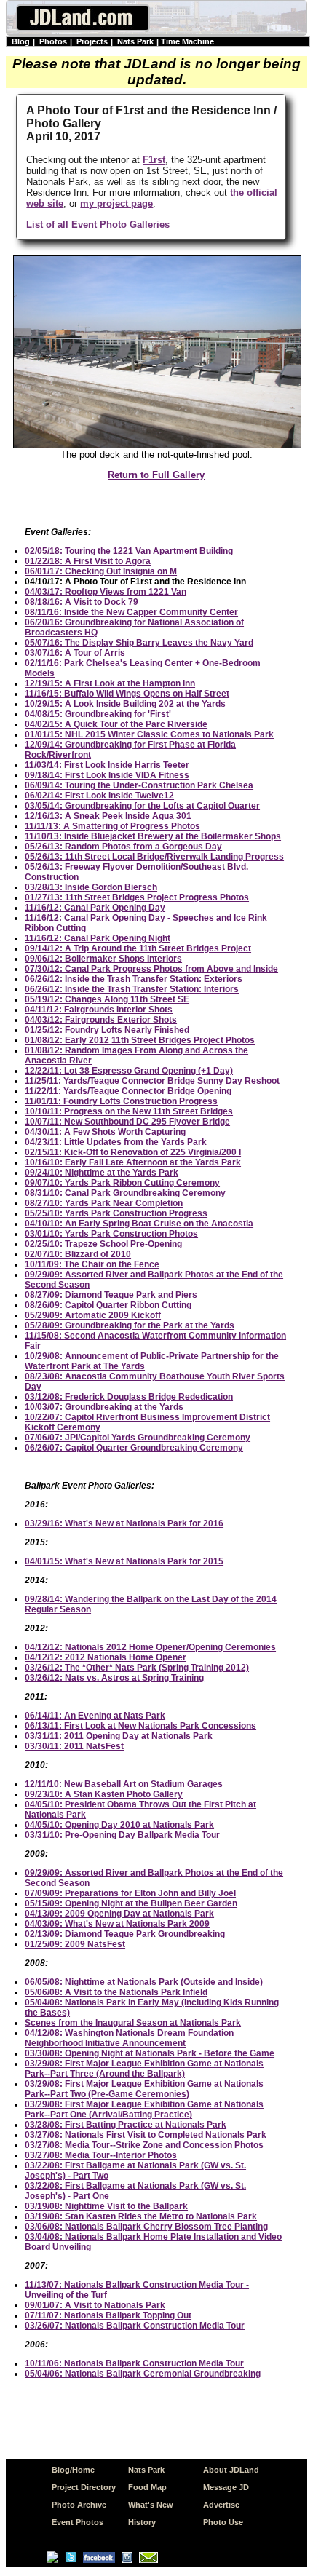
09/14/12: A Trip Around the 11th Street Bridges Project (138, 948)
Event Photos (78, 2522)
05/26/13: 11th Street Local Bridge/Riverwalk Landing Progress (154, 857)
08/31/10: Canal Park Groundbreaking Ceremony (125, 1193)
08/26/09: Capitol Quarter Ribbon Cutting (108, 1305)
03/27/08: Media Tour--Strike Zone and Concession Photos (144, 2145)
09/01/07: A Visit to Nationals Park (95, 2305)
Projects (92, 41)
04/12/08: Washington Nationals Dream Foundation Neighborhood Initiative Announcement (129, 2038)
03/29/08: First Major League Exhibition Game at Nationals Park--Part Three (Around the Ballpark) (144, 2069)
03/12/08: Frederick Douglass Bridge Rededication (129, 1397)
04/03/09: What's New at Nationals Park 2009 (117, 1924)
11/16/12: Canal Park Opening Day (95, 908)
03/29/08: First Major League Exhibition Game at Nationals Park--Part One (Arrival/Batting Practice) (144, 2109)
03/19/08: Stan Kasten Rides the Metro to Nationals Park (141, 2216)
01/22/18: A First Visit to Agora (88, 561)
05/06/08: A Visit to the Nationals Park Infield (116, 1992)
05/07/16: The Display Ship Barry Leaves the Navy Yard (139, 643)
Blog (21, 41)
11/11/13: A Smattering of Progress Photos (112, 826)
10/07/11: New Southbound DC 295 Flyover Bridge (127, 1122)
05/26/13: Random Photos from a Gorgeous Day (123, 847)
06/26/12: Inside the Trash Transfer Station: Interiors (132, 989)
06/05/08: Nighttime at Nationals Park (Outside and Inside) (144, 1982)
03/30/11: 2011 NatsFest (74, 1746)
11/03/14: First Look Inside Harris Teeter (107, 765)
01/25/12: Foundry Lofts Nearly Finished (107, 1030)
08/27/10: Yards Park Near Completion (104, 1203)
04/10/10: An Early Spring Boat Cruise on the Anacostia (139, 1224)
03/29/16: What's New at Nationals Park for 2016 (124, 1523)
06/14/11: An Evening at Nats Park (95, 1716)
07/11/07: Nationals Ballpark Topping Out (108, 2315)
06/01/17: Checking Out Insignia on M (101, 571)
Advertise (221, 2505)
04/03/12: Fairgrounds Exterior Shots (101, 1020)
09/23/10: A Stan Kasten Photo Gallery (104, 1794)
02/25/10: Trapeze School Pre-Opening (103, 1244)
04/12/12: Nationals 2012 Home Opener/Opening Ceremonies (150, 1647)
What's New (151, 2505)
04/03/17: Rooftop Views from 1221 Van (106, 592)
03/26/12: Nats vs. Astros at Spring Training (114, 1678)
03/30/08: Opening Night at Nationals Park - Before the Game (150, 2053)
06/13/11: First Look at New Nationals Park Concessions (140, 1726)
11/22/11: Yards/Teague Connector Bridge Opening (128, 1091)
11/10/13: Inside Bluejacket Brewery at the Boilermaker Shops (153, 836)
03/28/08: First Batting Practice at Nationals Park (126, 2125)
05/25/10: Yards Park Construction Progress (116, 1213)
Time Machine (187, 41)
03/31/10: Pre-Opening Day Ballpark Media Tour (122, 1835)
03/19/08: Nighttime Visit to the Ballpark (106, 2206)
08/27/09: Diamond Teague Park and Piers (111, 1295)
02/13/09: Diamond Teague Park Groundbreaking (125, 1934)
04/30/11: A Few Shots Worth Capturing (105, 1132)
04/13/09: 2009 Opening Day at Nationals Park (119, 1914)
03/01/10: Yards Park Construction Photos (111, 1234)
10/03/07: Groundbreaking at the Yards (104, 1407)
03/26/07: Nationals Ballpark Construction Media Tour (135, 2326)
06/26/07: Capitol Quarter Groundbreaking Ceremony (134, 1448)
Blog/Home (73, 2470)
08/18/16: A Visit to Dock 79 (82, 602)
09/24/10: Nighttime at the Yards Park (102, 1173)
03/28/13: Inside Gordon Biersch (91, 887)
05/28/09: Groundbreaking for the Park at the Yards (130, 1325)
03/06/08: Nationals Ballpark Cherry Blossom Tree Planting (146, 2227)
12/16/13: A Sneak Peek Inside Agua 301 (108, 816)
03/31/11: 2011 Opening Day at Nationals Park (119, 1736)
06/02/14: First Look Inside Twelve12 (99, 796)
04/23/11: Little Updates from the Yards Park (116, 1142)
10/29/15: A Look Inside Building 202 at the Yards (125, 704)
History (142, 2522)
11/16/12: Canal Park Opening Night (98, 938)
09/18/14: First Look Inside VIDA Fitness (107, 775)
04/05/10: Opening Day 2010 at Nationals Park (119, 1825)
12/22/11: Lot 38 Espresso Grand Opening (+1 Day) (129, 1071)
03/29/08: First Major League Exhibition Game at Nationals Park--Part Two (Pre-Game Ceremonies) (144, 2089)
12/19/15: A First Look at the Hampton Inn (110, 683)
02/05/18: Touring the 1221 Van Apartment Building (129, 551)
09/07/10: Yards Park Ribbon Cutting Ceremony (122, 1183)
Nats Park (135, 41)
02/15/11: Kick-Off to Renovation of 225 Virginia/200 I (133, 1152)
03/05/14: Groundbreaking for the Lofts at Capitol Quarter (142, 806)
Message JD (226, 2487)
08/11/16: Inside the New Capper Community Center (131, 612)
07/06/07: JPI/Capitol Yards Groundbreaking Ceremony (138, 1438)
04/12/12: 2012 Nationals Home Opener (106, 1657)
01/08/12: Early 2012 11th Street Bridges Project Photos (140, 1040)
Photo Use (223, 2522)
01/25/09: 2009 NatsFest (75, 1944)
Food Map (147, 2487)
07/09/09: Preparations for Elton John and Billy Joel (130, 1893)
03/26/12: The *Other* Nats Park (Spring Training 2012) (137, 1668)
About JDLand (231, 2470)
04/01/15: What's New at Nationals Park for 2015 (124, 1561)
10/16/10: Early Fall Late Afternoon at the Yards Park (133, 1162)
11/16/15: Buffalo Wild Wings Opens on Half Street (127, 694)
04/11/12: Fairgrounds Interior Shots (99, 1010)
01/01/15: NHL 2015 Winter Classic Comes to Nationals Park (149, 734)
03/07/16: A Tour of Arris (75, 653)
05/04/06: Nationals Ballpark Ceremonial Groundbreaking (143, 2374)
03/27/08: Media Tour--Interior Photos (101, 2155)
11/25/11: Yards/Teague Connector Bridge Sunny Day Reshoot (152, 1081)
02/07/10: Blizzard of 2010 (78, 1254)
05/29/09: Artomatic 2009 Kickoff (93, 1315)
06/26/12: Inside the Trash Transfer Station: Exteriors (134, 979)
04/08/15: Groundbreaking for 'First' (98, 714)
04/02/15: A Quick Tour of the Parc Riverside (116, 724)
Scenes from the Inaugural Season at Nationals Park (133, 2023)
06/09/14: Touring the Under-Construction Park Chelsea (139, 785)
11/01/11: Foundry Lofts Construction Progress (121, 1101)
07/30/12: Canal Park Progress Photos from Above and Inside (151, 969)
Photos (53, 41)
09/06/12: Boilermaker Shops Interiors (103, 959)
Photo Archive (79, 2505)
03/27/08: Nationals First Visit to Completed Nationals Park (146, 2135)
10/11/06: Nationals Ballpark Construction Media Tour (134, 2363)
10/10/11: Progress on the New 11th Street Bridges (129, 1111)
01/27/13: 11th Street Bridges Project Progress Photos (137, 897)
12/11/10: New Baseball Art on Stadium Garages (124, 1784)
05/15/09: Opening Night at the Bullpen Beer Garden (131, 1903)
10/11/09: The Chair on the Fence (92, 1264)
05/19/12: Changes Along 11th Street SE (107, 999)
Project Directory (84, 2487)
